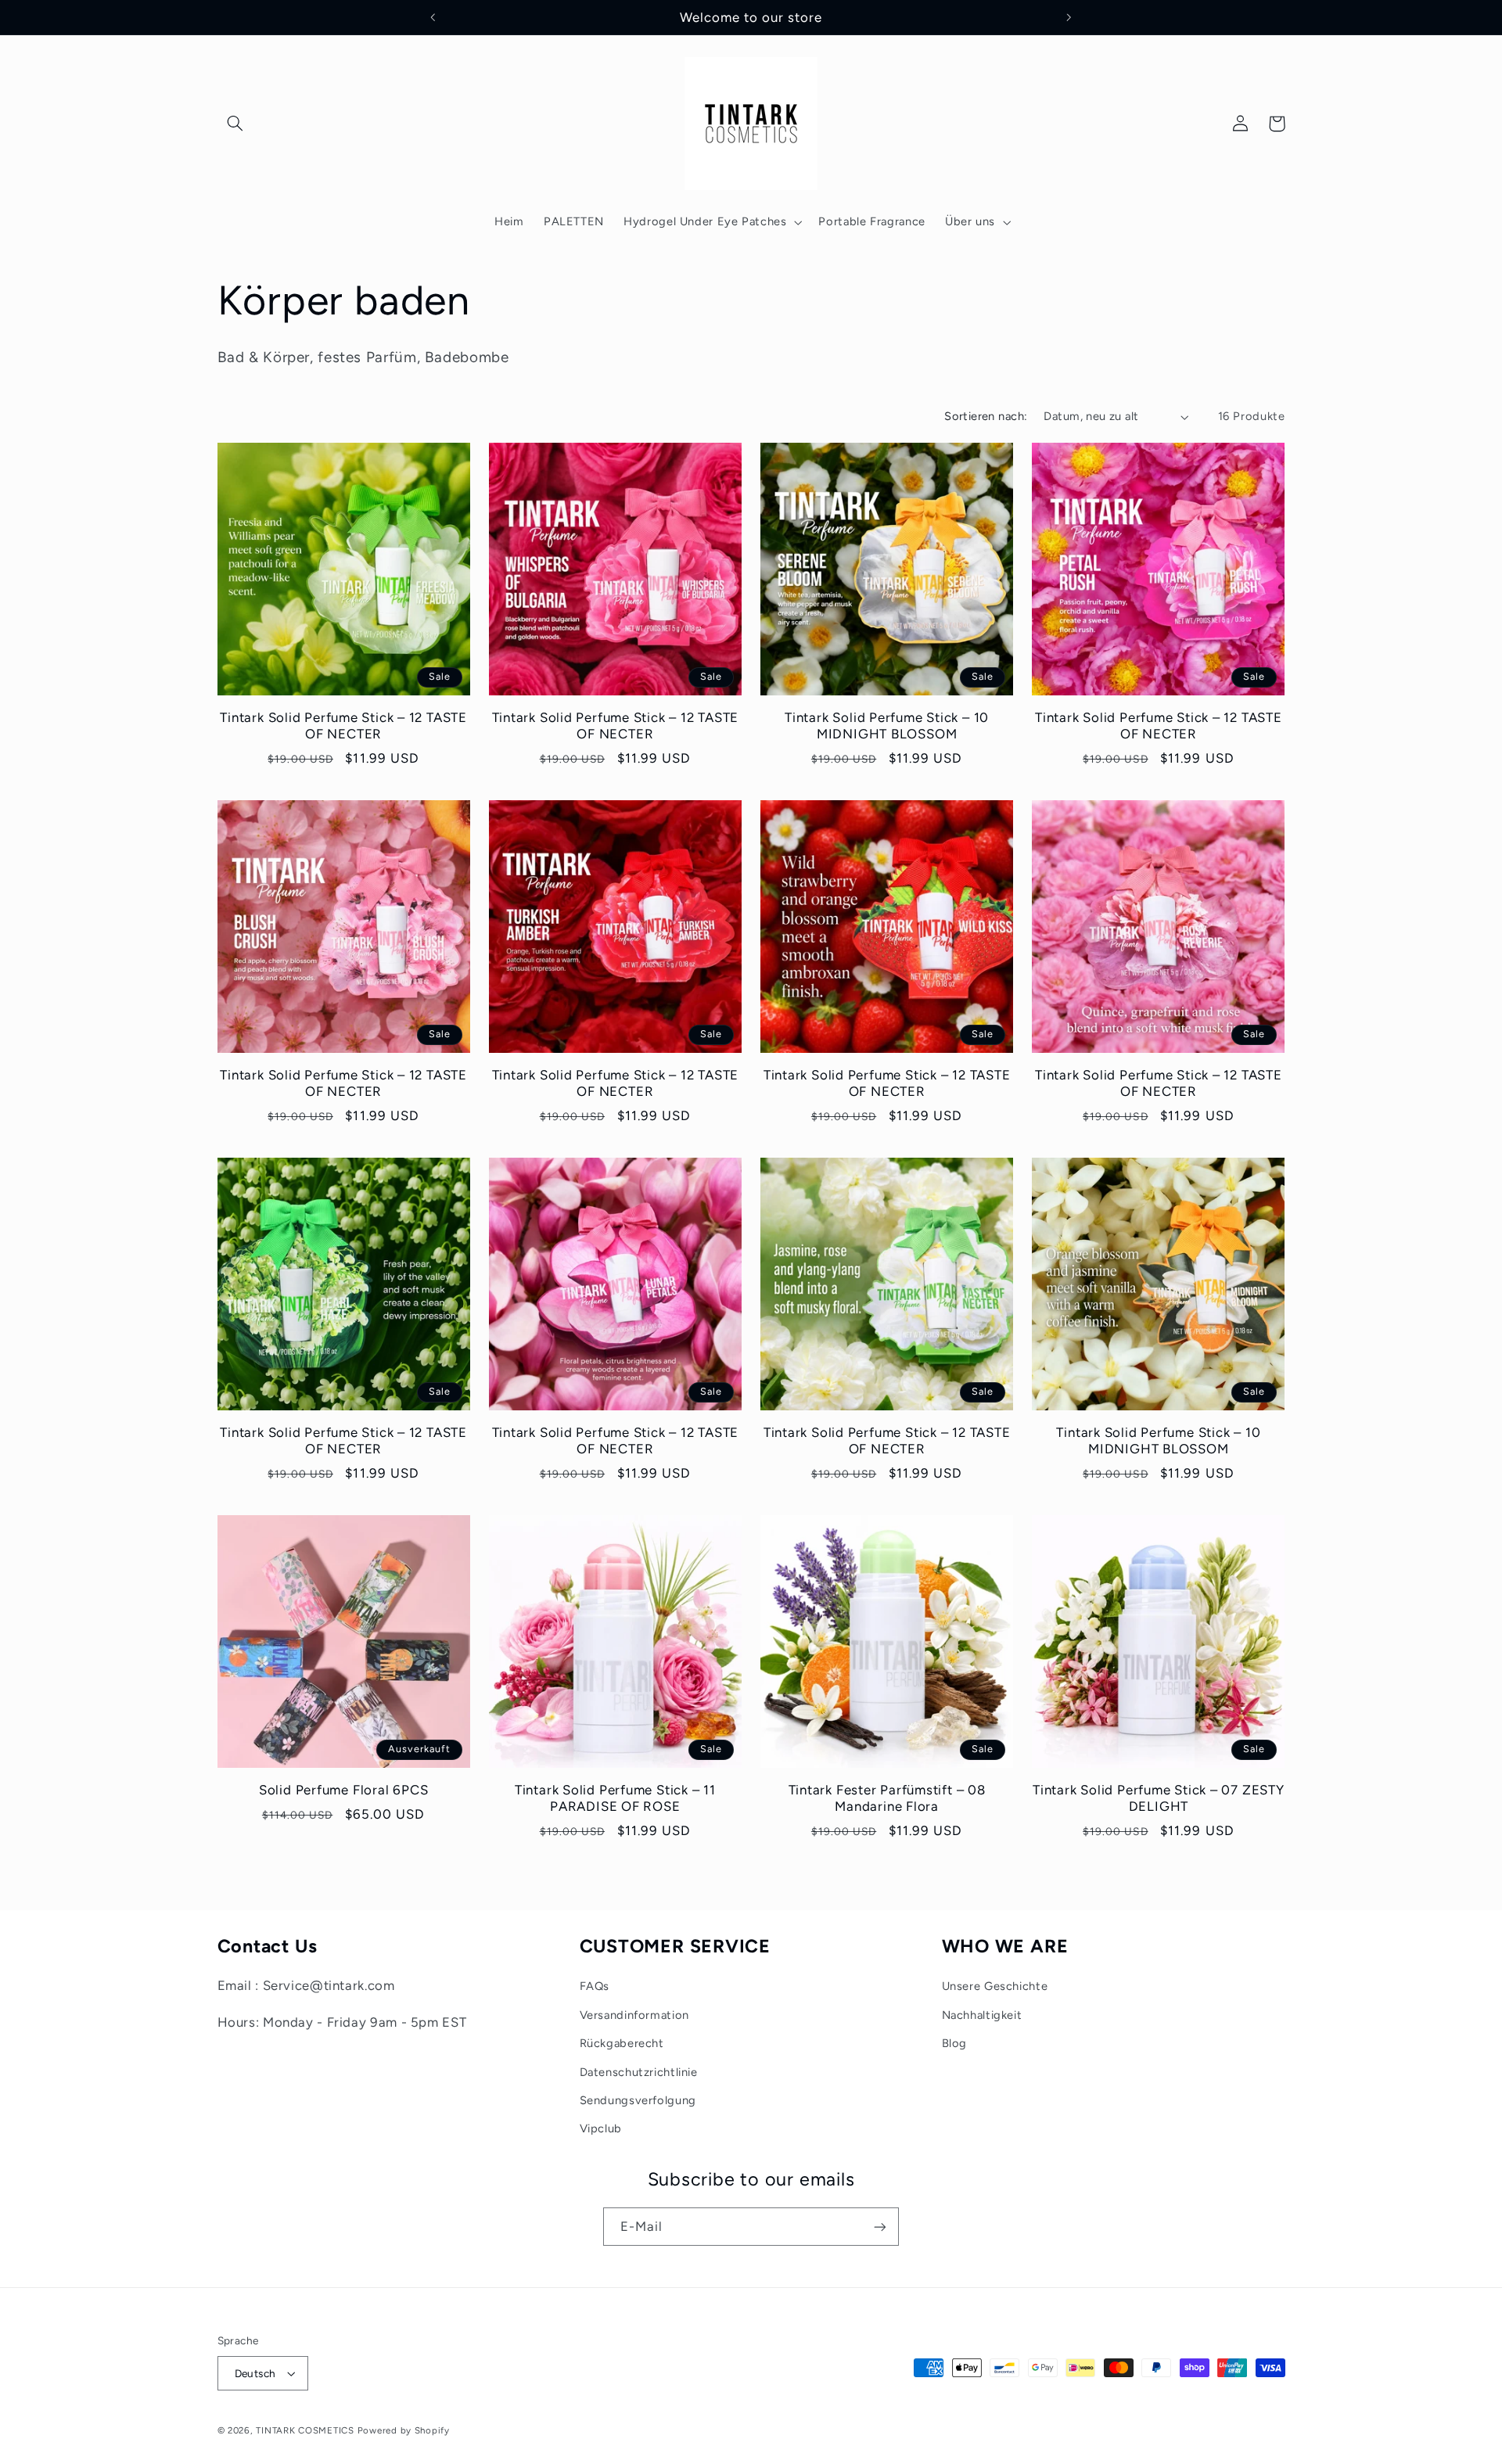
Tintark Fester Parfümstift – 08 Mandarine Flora (887, 1798)
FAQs (595, 1986)
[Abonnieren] (880, 2227)
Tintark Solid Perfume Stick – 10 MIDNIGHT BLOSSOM (887, 726)
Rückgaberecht (622, 2043)
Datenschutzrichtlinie (639, 2072)
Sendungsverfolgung (638, 2100)
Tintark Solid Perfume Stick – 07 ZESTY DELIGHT (1159, 1798)
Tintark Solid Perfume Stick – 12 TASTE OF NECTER (343, 726)
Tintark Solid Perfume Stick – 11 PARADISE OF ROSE (615, 1798)
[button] (235, 124)
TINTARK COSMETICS (305, 2430)
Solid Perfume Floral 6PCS (344, 1790)
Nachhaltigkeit (982, 2015)
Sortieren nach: (986, 416)
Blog (955, 2043)
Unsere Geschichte (995, 1986)
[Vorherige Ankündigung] (433, 17)
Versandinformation (634, 2015)
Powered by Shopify (404, 2430)
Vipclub (601, 2128)
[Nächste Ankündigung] (1069, 17)
